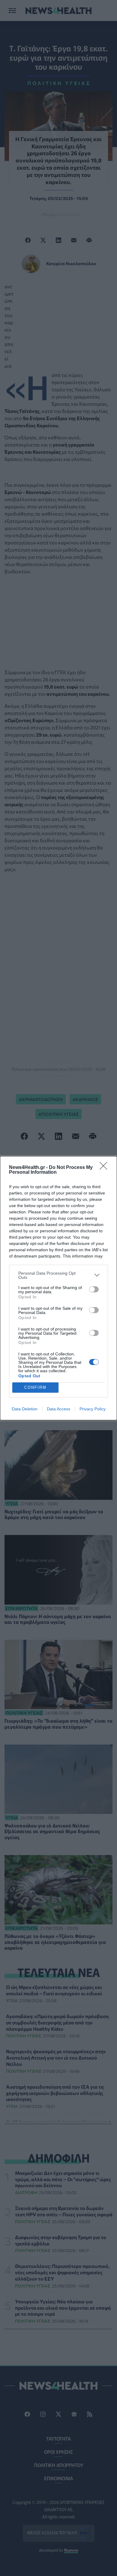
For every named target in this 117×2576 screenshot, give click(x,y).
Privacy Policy (93, 1409)
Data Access (58, 1409)
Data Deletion (25, 1409)
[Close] (105, 1168)
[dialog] (58, 1288)
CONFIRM (35, 1387)
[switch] (94, 1289)
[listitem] (58, 1275)
